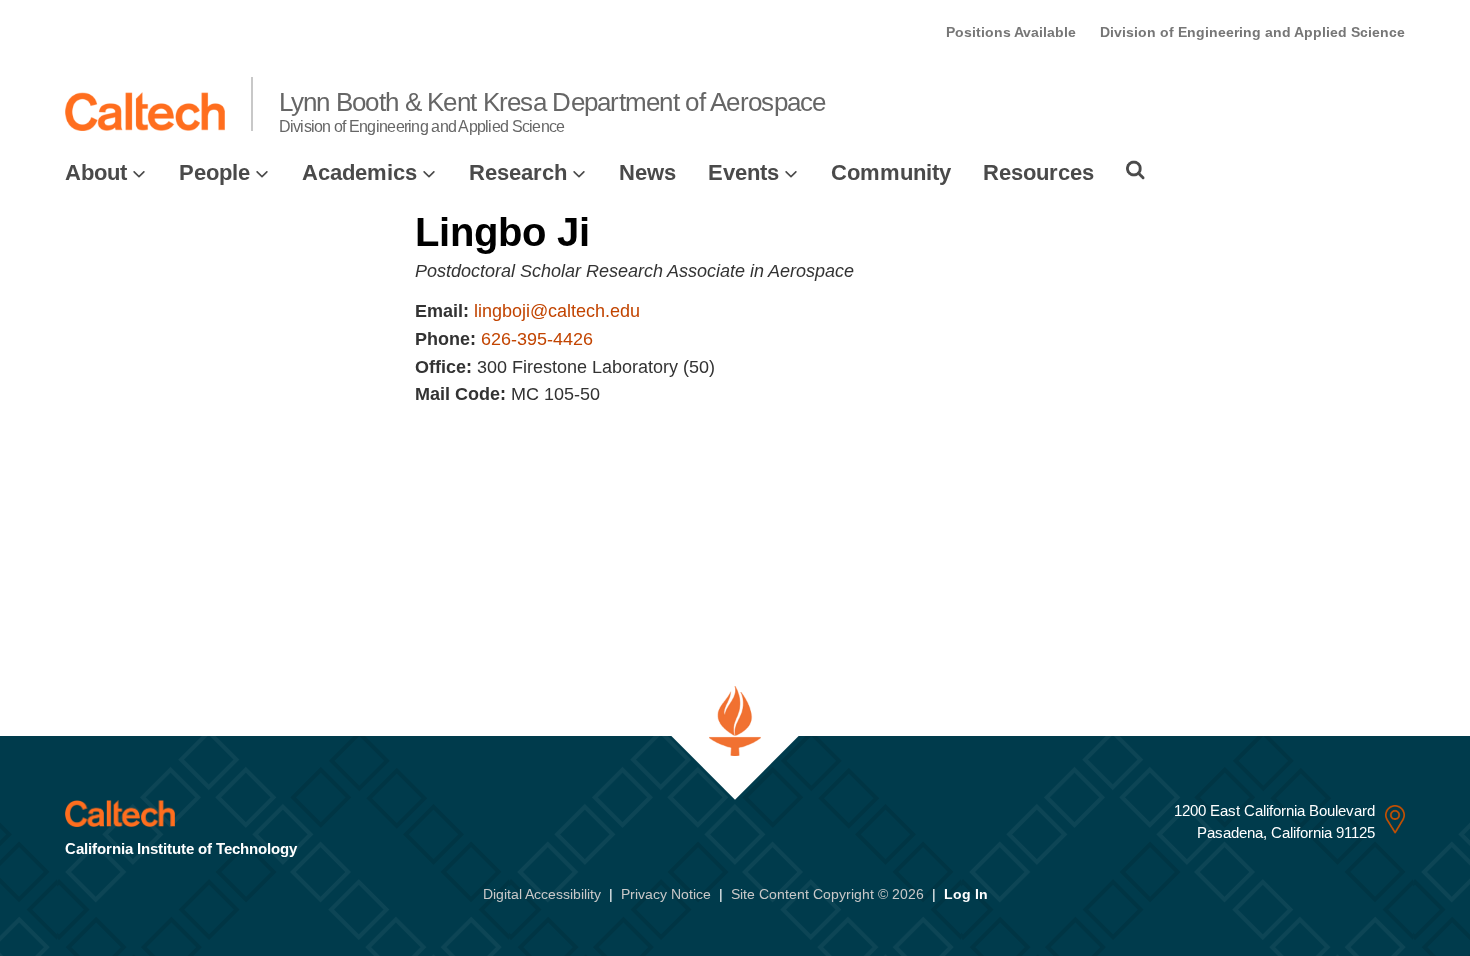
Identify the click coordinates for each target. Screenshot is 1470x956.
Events (743, 172)
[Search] (1135, 170)
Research (518, 172)
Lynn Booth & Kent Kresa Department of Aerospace (552, 111)
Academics (359, 172)
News (647, 172)
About (96, 172)
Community (891, 172)
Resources (1038, 172)
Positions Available (1011, 32)
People (214, 172)
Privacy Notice (666, 894)
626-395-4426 (537, 339)
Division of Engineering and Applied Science (1252, 32)
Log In (966, 894)
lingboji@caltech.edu (557, 311)
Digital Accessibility (542, 894)
